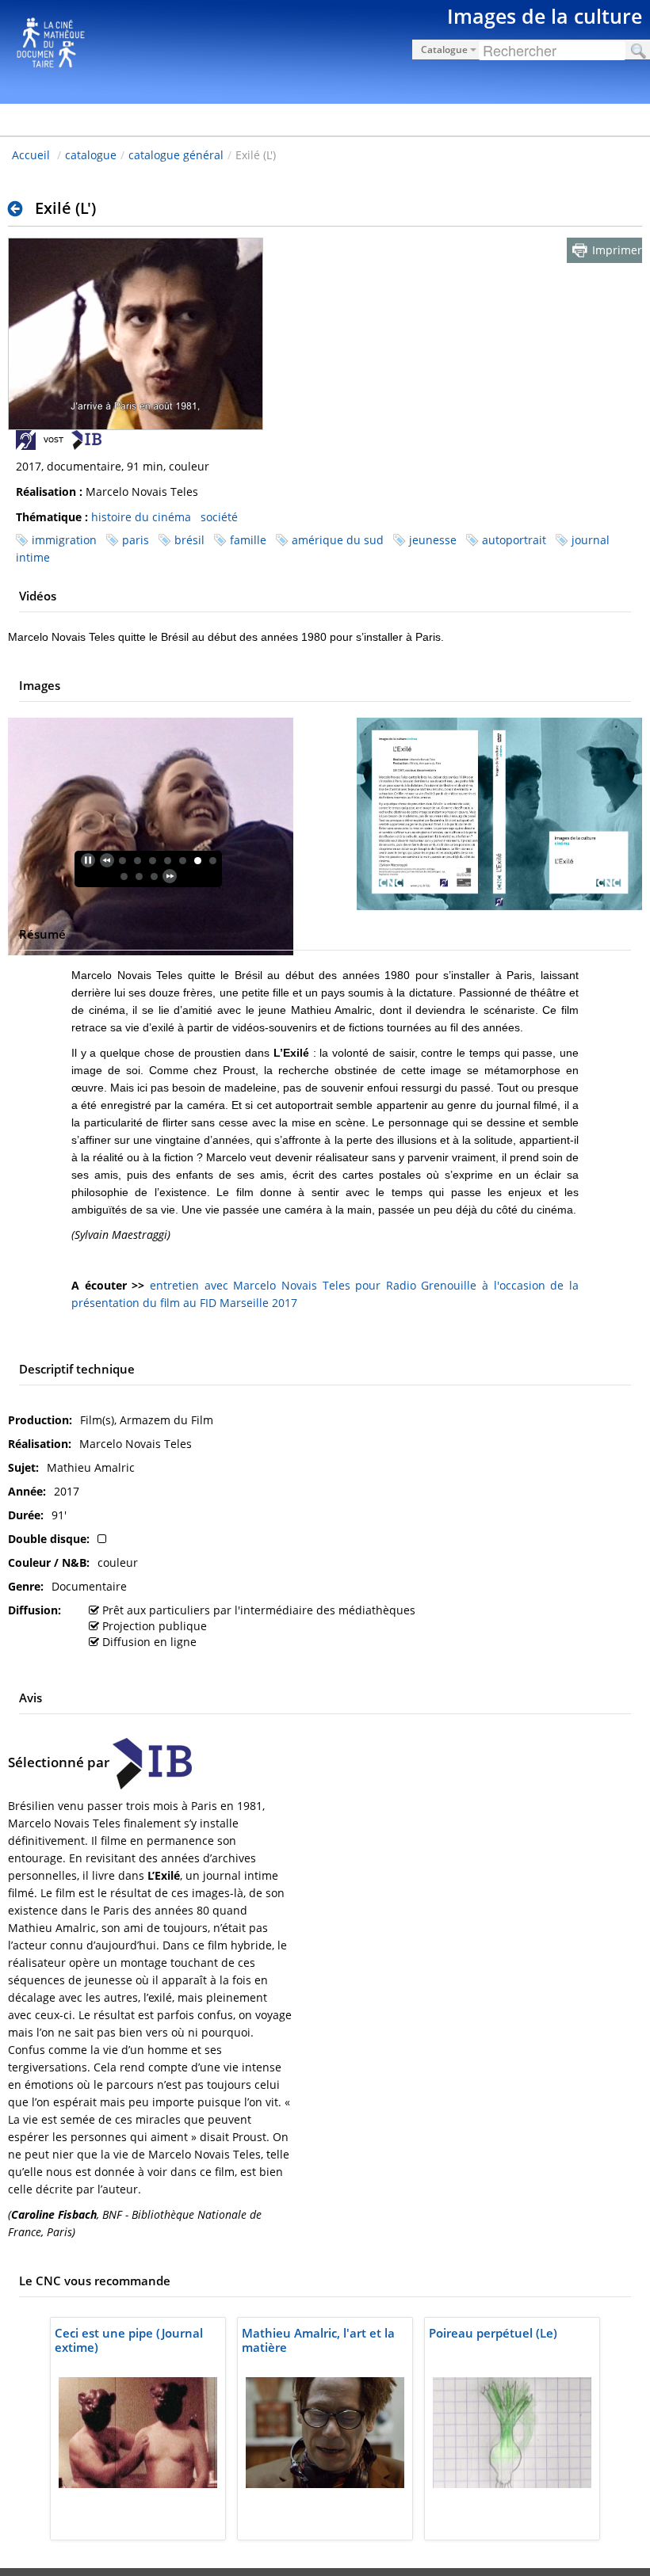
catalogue (91, 155)
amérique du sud (338, 540)
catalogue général (176, 155)
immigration (64, 540)
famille (248, 540)
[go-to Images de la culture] (325, 49)
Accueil (31, 155)
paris (136, 540)
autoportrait (514, 540)
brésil (189, 540)
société (219, 517)
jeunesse (433, 540)
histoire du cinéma (141, 517)
